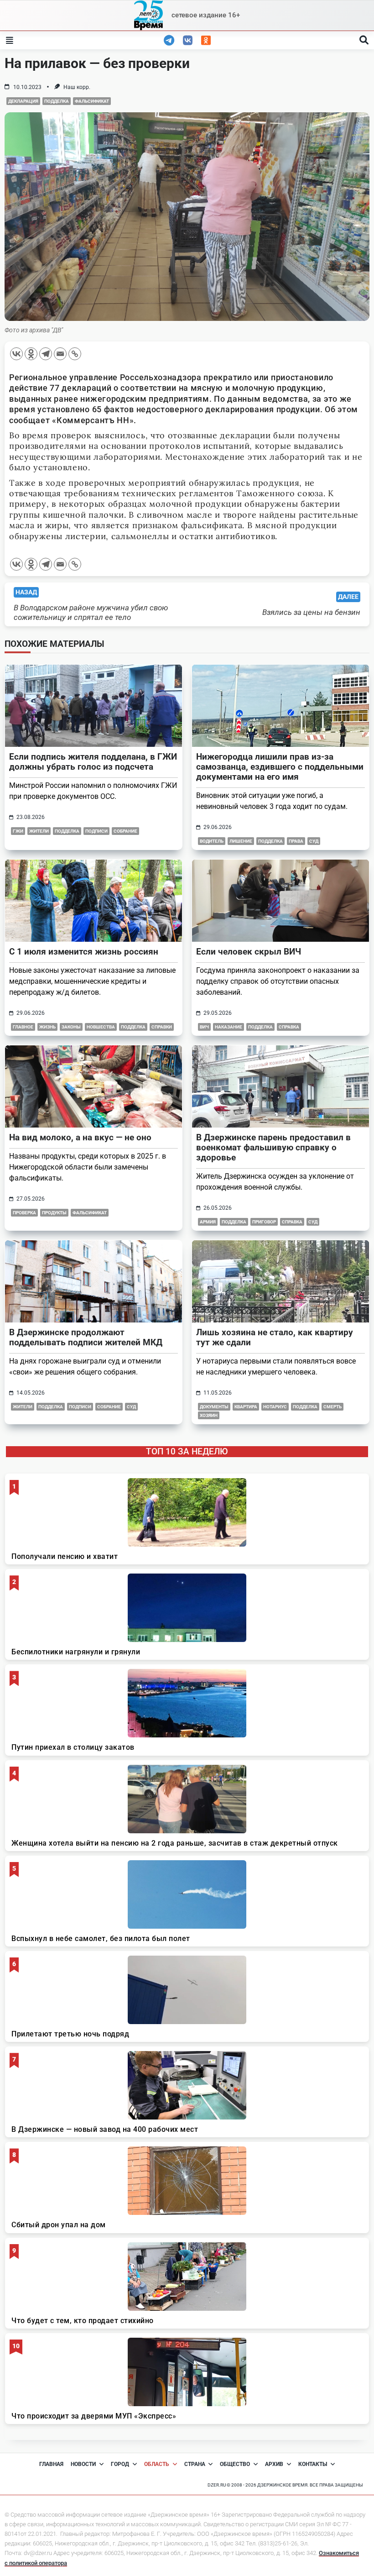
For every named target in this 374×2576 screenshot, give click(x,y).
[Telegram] (46, 354)
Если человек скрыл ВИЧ (249, 952)
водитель (212, 841)
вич (204, 1027)
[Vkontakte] (16, 354)
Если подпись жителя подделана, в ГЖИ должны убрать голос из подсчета (93, 762)
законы (71, 1027)
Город (120, 2464)
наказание (229, 1027)
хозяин (209, 1415)
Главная (51, 2464)
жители (39, 831)
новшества (101, 1027)
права (296, 841)
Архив (274, 2464)
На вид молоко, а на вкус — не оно (80, 1137)
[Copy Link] (75, 354)
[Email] (60, 354)
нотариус (275, 1407)
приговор (264, 1222)
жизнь (47, 1027)
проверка (24, 1213)
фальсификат (92, 101)
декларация (23, 101)
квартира (246, 1407)
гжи (18, 831)
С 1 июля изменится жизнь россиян (84, 952)
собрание (125, 831)
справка (289, 1027)
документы (214, 1407)
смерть (332, 1407)
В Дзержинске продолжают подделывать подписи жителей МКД (86, 1337)
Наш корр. (77, 87)
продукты (54, 1213)
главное (23, 1027)
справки (162, 1027)
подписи (96, 831)
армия (208, 1222)
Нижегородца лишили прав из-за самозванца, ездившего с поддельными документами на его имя (280, 767)
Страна (195, 2464)
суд (314, 841)
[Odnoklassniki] (31, 354)
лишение (241, 841)
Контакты (313, 2464)
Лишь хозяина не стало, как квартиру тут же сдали (275, 1337)
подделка (57, 101)
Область (157, 2464)
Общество (235, 2464)
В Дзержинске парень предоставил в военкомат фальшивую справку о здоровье (273, 1147)
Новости (83, 2464)
